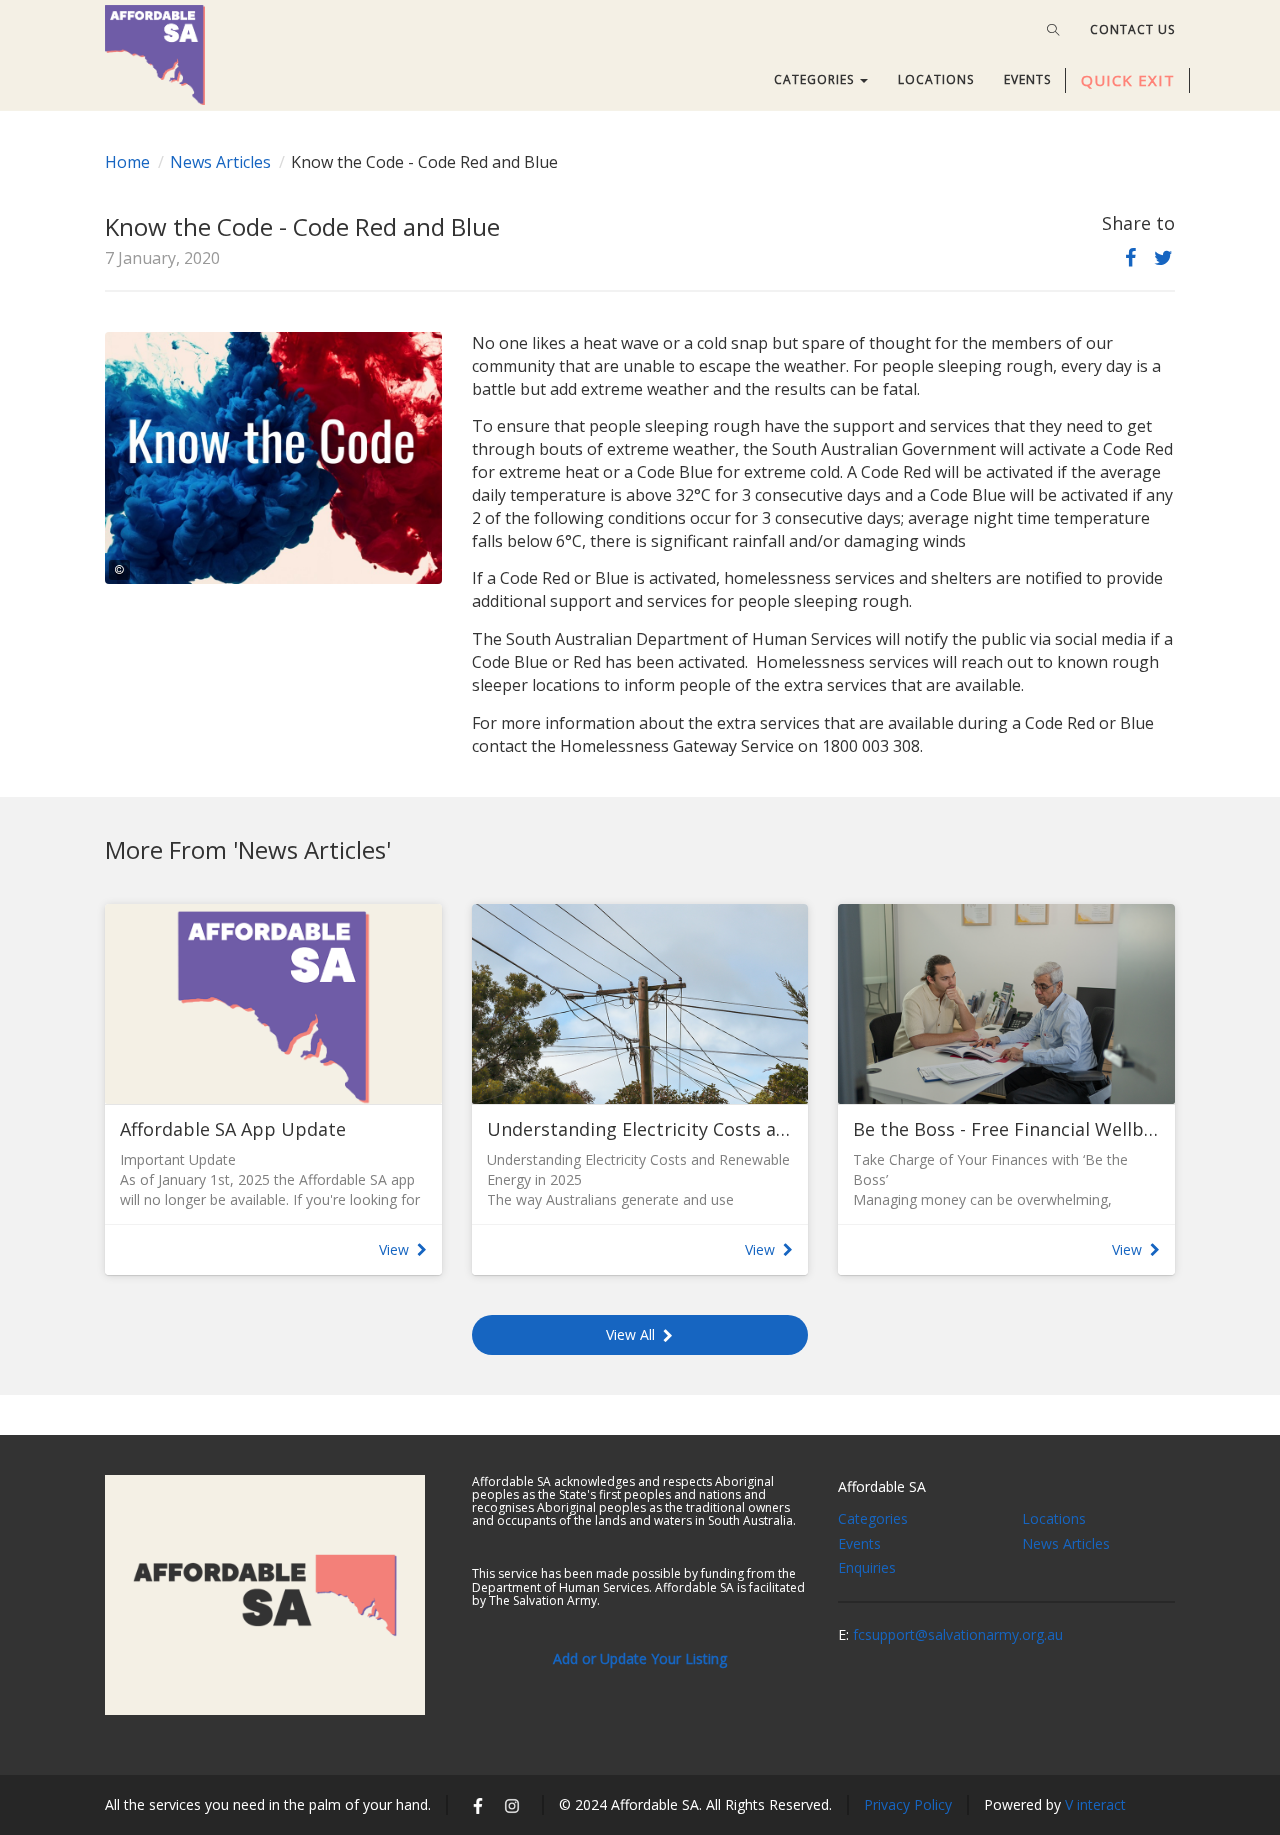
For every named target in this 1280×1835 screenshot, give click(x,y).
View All (630, 1334)
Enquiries (867, 1567)
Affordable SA (882, 1486)
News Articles (220, 162)
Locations (1054, 1518)
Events (859, 1543)
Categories (873, 1518)
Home (127, 162)
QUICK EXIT (1128, 80)
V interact (1095, 1804)
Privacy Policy (908, 1804)
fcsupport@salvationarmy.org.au (958, 1634)
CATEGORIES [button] (816, 79)
